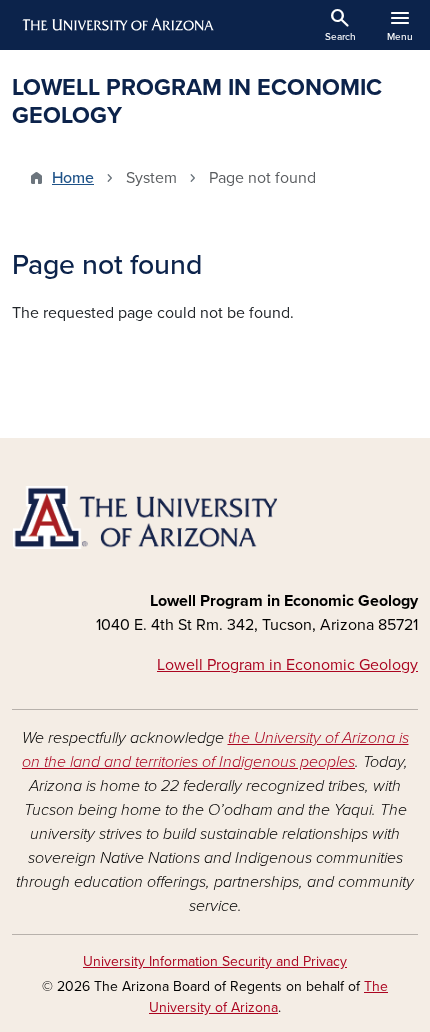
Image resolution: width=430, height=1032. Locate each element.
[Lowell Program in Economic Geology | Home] (215, 517)
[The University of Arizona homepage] (116, 25)
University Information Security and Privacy (215, 961)
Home (73, 178)
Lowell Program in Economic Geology (287, 665)
